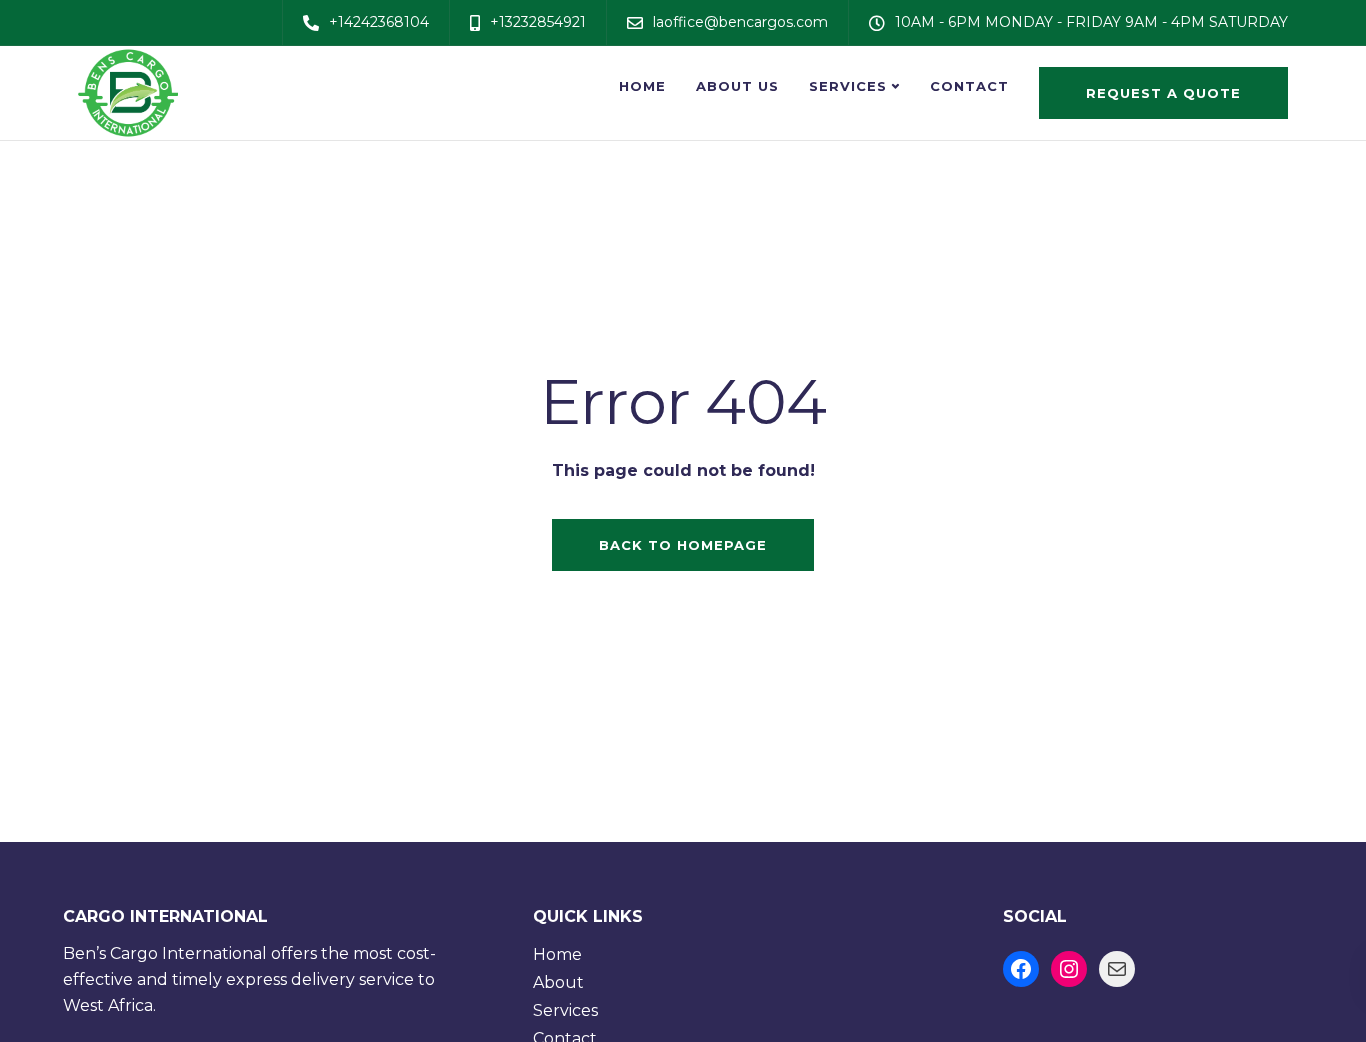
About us (737, 86)
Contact (969, 86)
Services (848, 86)
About (558, 982)
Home (642, 86)
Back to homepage (683, 545)
